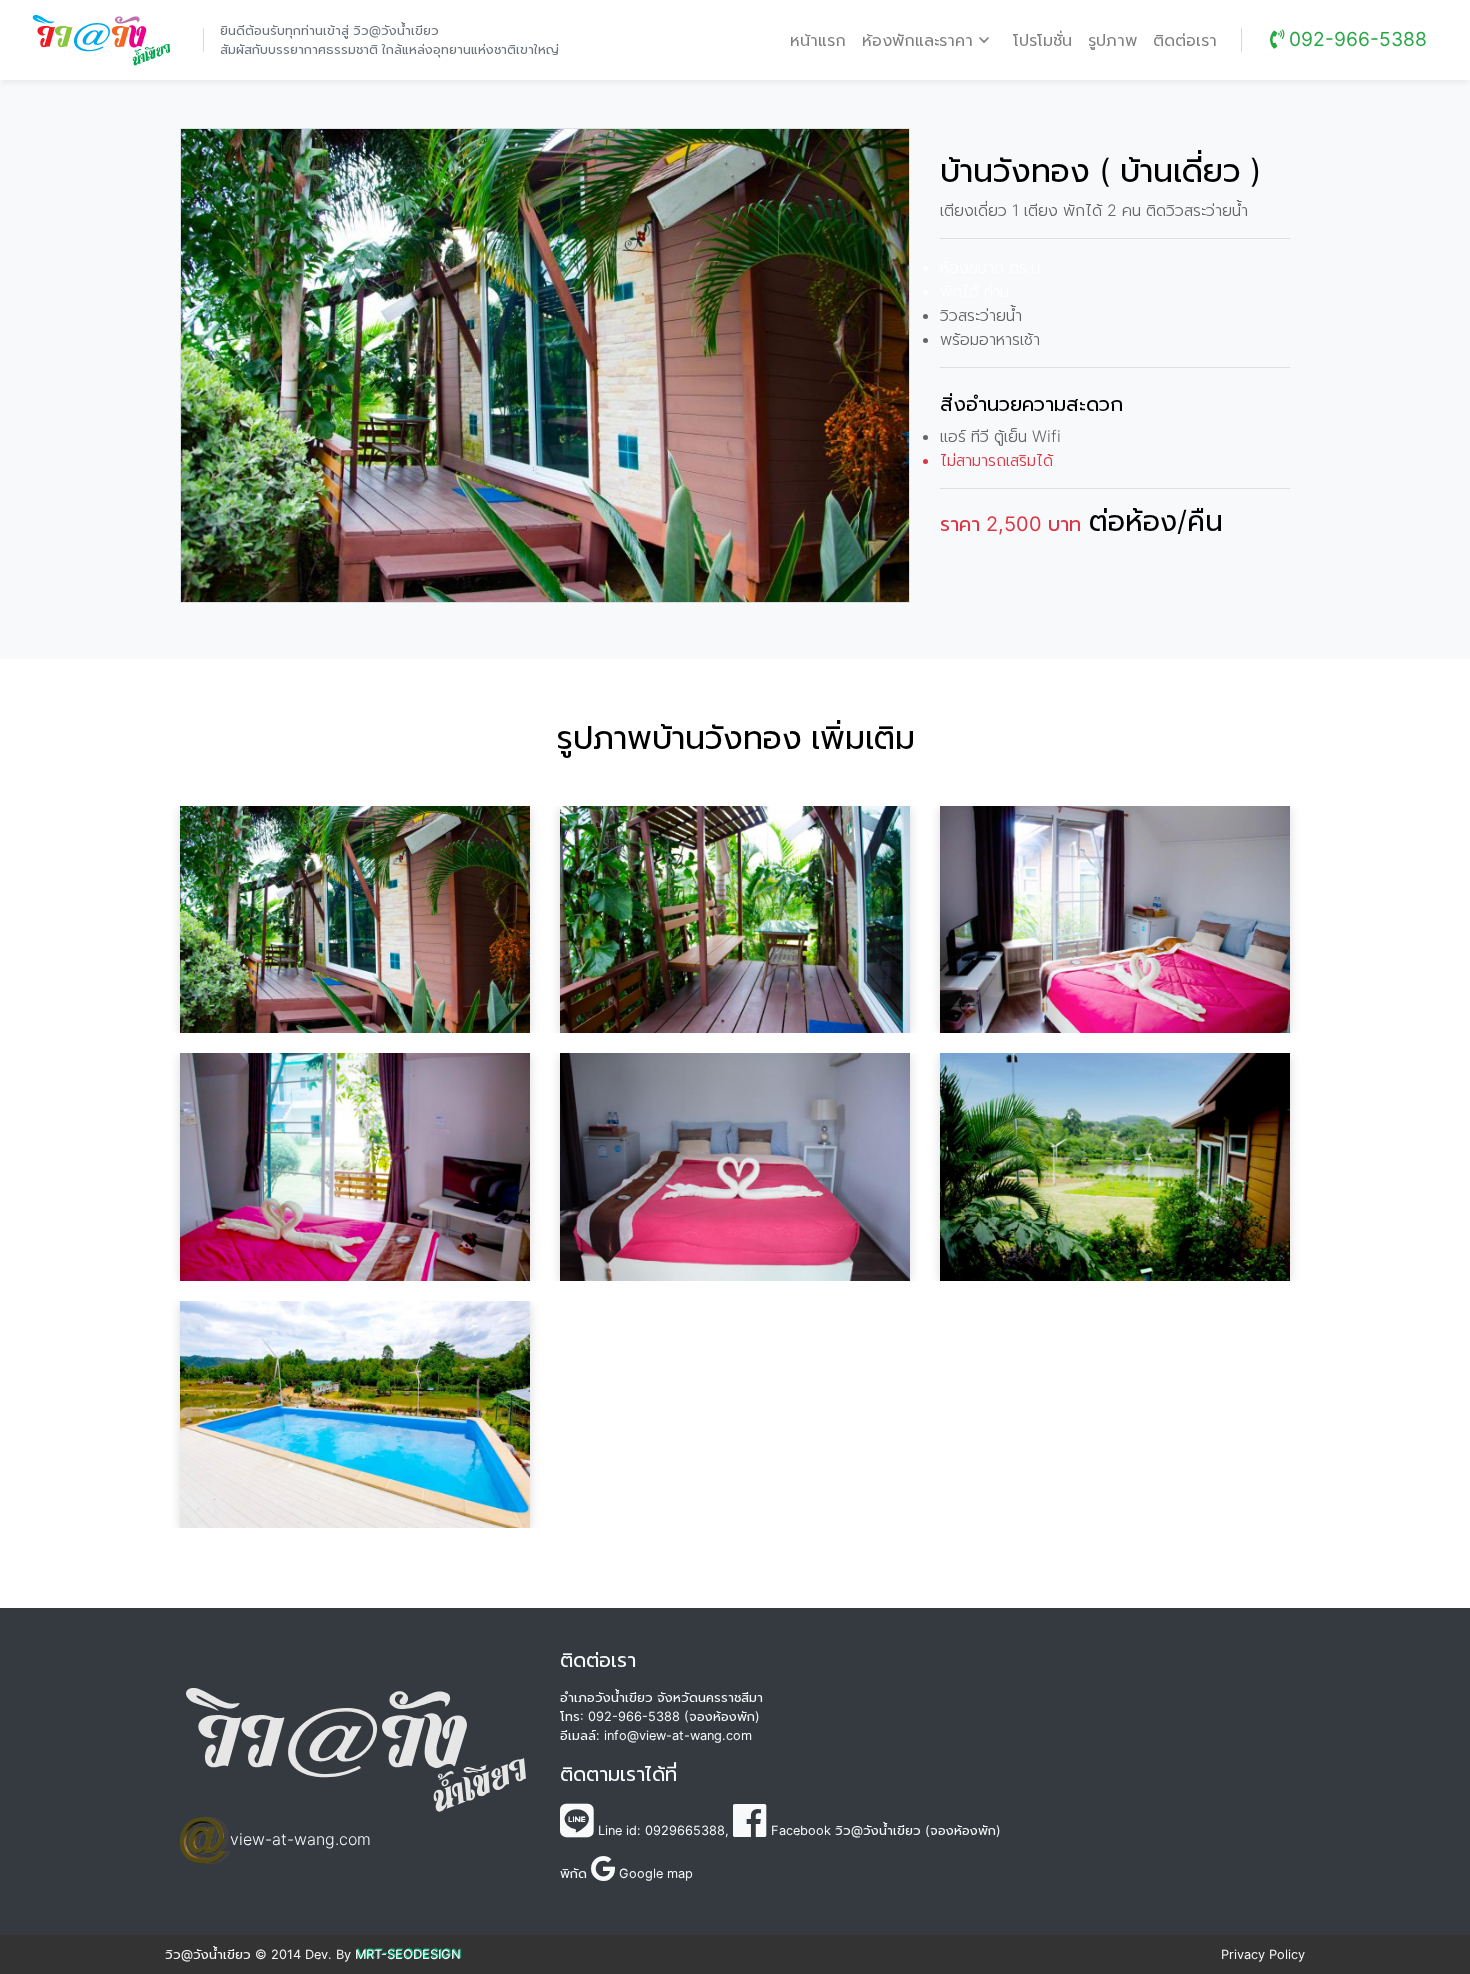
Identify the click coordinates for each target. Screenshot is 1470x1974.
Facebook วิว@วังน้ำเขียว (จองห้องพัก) (884, 1830)
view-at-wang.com (300, 1839)
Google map (654, 1873)
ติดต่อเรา (1185, 40)
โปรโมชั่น (1042, 40)
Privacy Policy (1263, 1954)
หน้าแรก (822, 39)
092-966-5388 (1355, 39)
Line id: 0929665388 (659, 1830)
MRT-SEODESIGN (408, 1954)
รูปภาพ (1112, 40)
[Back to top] (1400, 1904)
